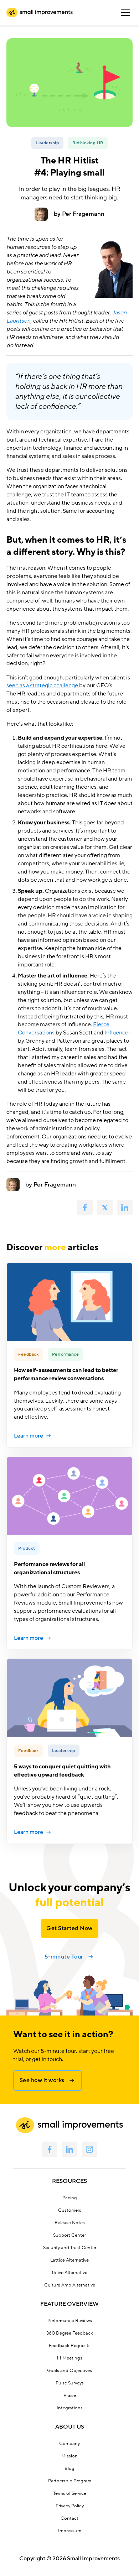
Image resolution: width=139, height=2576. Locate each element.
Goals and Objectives (69, 2371)
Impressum (70, 2531)
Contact (69, 2518)
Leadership (47, 143)
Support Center (69, 2235)
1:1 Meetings (69, 2358)
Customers (70, 2210)
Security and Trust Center (70, 2248)
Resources (69, 2181)
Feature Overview (69, 2304)
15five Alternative (69, 2273)
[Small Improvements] (40, 12)
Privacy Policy (70, 2506)
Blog (69, 2468)
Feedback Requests (70, 2346)
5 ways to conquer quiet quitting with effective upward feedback (62, 1771)
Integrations (70, 2408)
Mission (69, 2456)
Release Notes (70, 2223)
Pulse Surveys (70, 2383)
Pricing (70, 2198)
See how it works (42, 2080)
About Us (70, 2427)
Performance (66, 1354)
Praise (70, 2395)
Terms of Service (70, 2493)
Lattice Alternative (69, 2260)
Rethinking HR (88, 143)
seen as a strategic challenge (42, 685)
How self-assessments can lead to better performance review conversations (66, 1374)
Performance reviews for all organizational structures (49, 1568)
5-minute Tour (64, 1957)
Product (27, 1548)
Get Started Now (69, 1928)
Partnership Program (70, 2481)
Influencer (117, 1033)
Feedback (28, 1354)
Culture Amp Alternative (70, 2285)
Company (69, 2444)
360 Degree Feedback (70, 2333)
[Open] (125, 12)
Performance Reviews (70, 2321)
